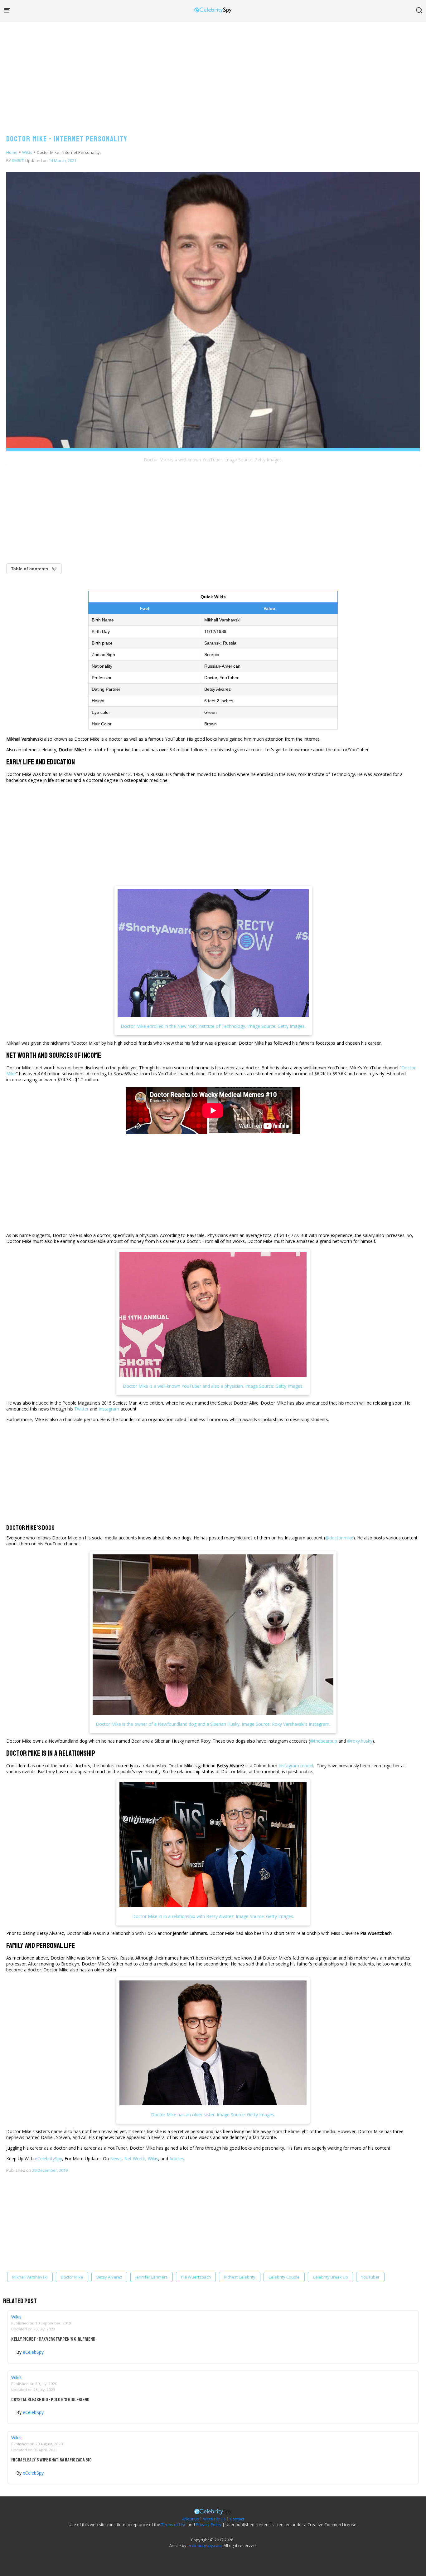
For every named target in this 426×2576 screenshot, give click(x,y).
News (116, 2159)
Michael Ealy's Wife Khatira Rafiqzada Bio (51, 2460)
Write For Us (214, 2519)
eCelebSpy (33, 2352)
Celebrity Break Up (330, 2277)
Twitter (81, 1409)
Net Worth (135, 2159)
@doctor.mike (339, 1538)
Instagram (109, 1409)
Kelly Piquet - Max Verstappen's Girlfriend (53, 2339)
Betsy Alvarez (109, 2277)
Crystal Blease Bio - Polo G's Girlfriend (50, 2400)
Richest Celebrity (240, 2277)
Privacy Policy (209, 2524)
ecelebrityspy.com (205, 2545)
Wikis (27, 152)
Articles (177, 2159)
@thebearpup (324, 1741)
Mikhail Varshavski (30, 2277)
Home (12, 152)
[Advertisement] (213, 72)
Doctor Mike (72, 2277)
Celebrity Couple (284, 2277)
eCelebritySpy (48, 2159)
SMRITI (18, 160)
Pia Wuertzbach (196, 2277)
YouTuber (370, 2277)
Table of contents (30, 569)
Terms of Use (174, 2524)
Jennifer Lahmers (152, 2277)
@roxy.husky (360, 1741)
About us (191, 2519)
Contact (237, 2519)
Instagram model (296, 1766)
